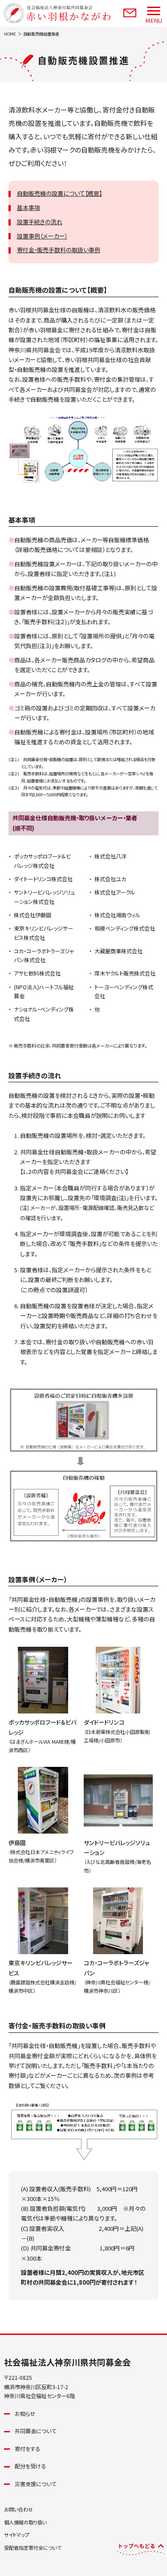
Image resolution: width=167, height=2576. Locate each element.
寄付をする (27, 2449)
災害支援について (35, 2484)
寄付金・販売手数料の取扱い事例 (59, 250)
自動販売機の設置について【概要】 (59, 193)
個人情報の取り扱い (25, 2522)
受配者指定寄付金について (33, 2548)
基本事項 (29, 208)
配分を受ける (30, 2466)
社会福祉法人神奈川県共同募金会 (67, 2362)
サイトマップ (17, 2535)
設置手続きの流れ (40, 222)
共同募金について (35, 2431)
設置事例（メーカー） (42, 236)
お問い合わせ (18, 2509)
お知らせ (25, 2414)
